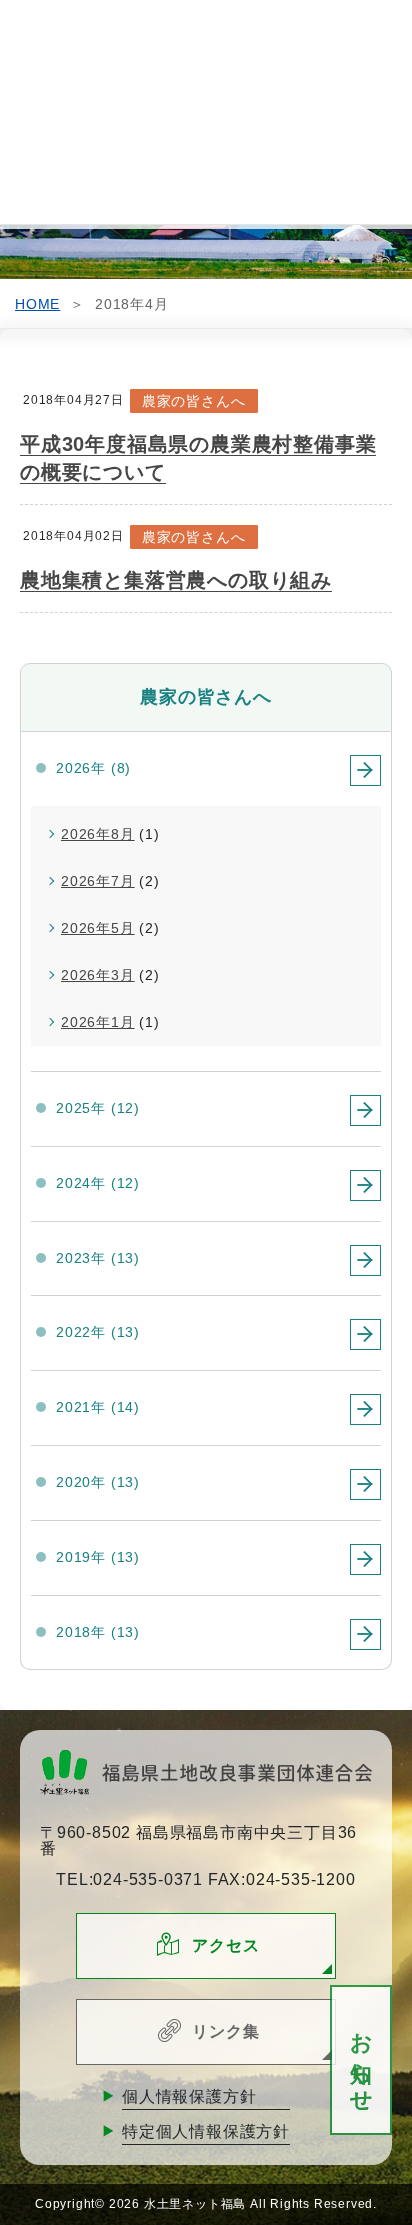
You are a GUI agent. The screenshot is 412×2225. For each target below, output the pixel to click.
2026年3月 (98, 975)
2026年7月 (98, 881)
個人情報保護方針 (189, 2096)
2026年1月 (98, 1022)
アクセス (225, 1945)
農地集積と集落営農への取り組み (176, 580)
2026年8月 (98, 834)
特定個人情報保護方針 (206, 2131)
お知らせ (361, 2060)
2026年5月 (98, 928)
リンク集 (225, 2031)
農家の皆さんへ (194, 401)
